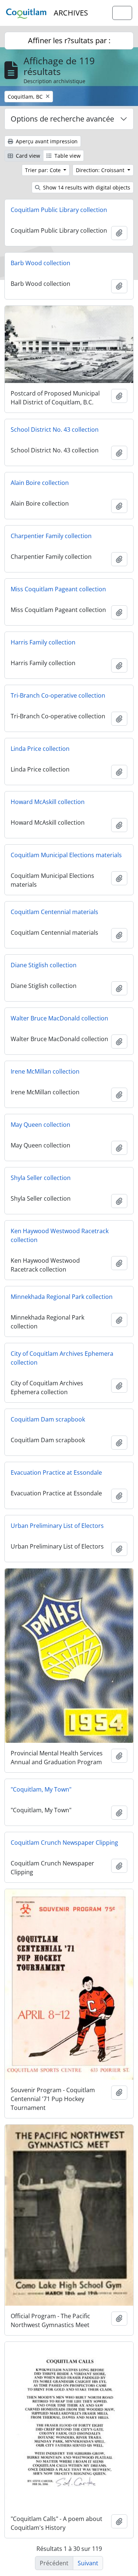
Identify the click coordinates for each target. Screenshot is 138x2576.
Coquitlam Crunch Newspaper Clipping (64, 1843)
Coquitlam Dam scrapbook (48, 1419)
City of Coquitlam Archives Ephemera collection (62, 1358)
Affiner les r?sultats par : (69, 40)
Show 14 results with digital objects (86, 187)
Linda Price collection (40, 749)
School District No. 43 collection (55, 430)
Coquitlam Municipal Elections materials (66, 855)
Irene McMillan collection (45, 1071)
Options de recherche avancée (62, 119)
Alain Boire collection (40, 483)
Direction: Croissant (101, 170)
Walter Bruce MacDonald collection (59, 1018)
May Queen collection (40, 1125)
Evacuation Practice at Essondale (56, 1472)
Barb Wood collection (40, 263)
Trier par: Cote (44, 170)
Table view (67, 156)
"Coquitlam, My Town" (41, 1789)
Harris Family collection (43, 642)
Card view (27, 156)
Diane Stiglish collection (44, 965)
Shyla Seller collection (41, 1178)
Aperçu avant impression (46, 141)
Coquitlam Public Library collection (59, 210)
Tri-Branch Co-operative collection (58, 695)
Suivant (88, 2563)
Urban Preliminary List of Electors (57, 1526)
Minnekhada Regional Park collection (62, 1297)
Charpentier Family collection (51, 536)
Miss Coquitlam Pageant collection (58, 589)
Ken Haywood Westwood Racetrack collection (60, 1235)
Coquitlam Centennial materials (54, 912)
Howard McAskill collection (48, 802)
